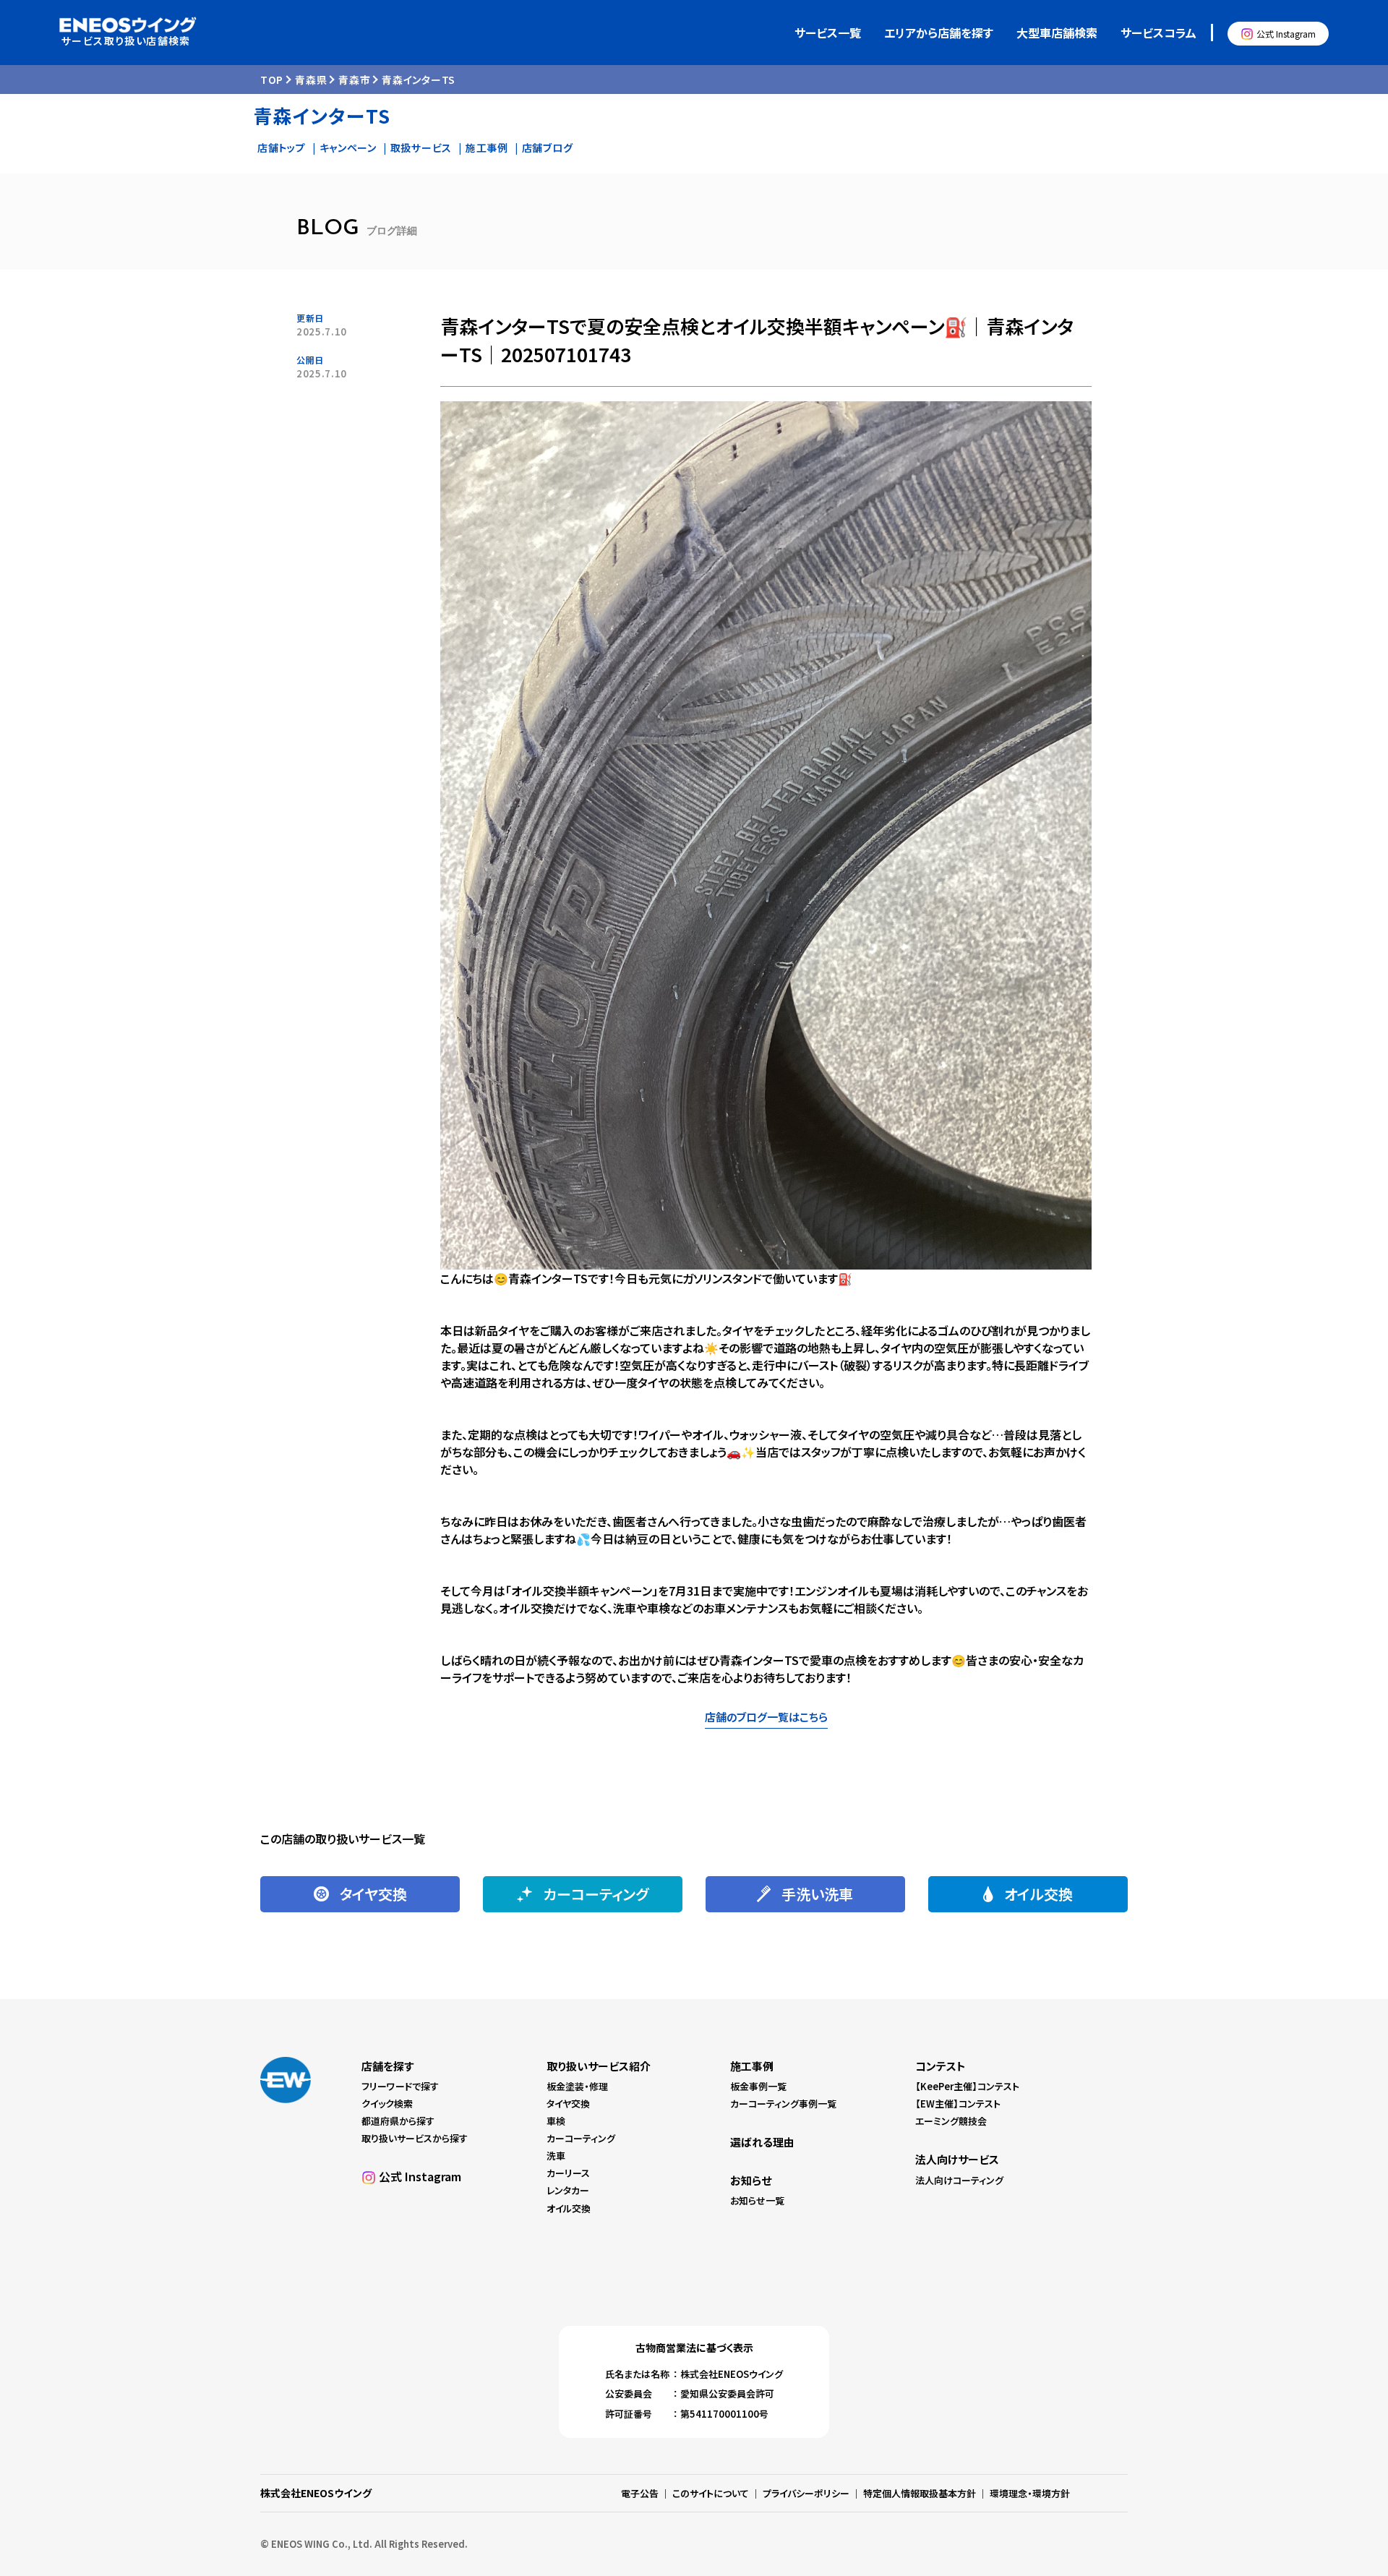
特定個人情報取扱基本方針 (920, 2493)
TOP (272, 80)
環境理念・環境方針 (1030, 2493)
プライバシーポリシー (806, 2493)
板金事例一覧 (758, 2086)
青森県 (311, 80)
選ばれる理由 (762, 2142)
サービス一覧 (828, 33)
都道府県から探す (398, 2121)
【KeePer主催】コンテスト (967, 2086)
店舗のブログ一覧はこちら (766, 1717)
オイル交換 (569, 2208)
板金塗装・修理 (577, 2086)
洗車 (556, 2156)
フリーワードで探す (400, 2086)
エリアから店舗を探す (939, 33)
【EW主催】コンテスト (958, 2104)
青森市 (354, 80)
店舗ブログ (548, 147)
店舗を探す (387, 2066)
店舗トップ (282, 147)
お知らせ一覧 (757, 2200)
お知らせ (751, 2180)
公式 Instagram (1286, 34)
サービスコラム (1158, 33)
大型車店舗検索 (1057, 33)
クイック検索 (387, 2104)
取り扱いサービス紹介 (599, 2066)
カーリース (568, 2173)
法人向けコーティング (959, 2180)
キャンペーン (348, 147)
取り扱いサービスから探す (415, 2138)
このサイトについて (711, 2493)
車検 (556, 2121)
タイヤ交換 (568, 2104)
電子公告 (640, 2493)
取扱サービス (421, 147)
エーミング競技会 (951, 2121)
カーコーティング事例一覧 (783, 2104)
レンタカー (568, 2190)
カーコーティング (581, 2138)
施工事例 (487, 147)
